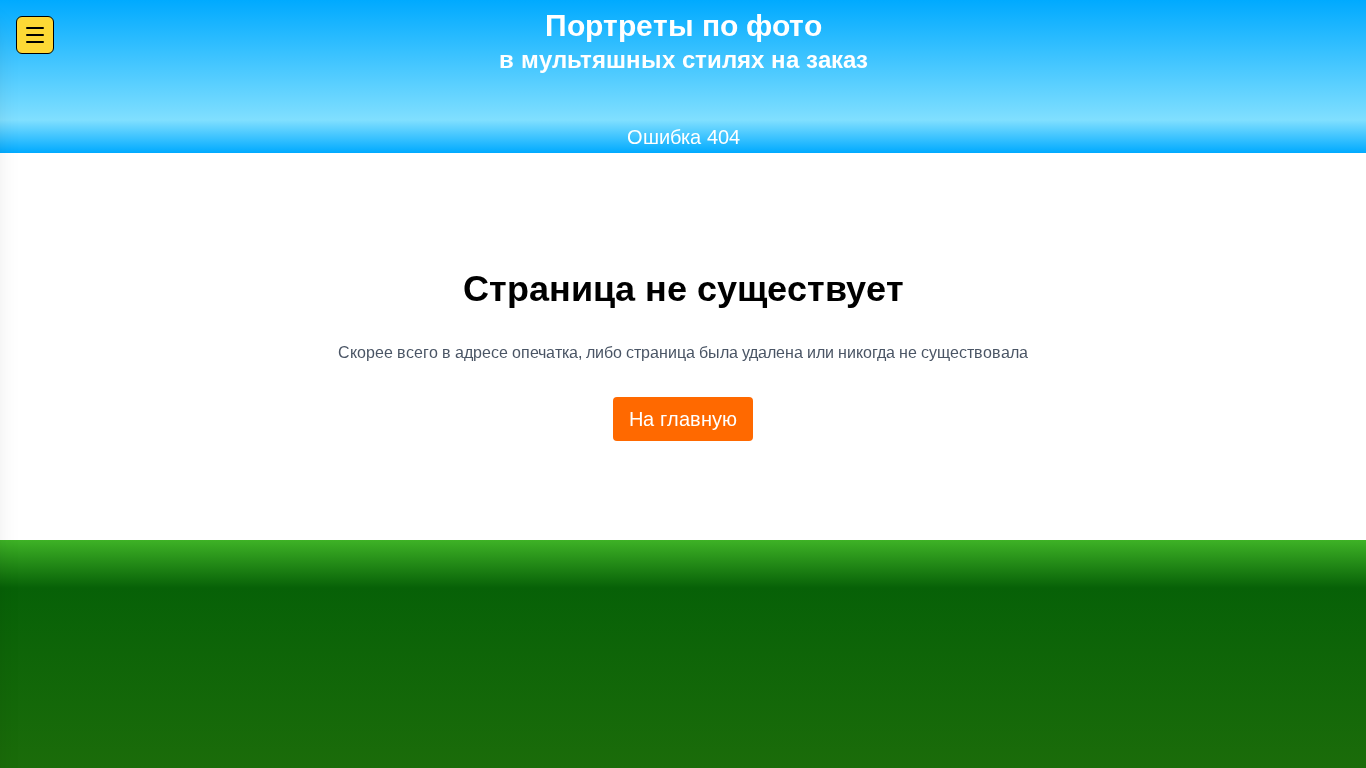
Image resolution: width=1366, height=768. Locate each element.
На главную (683, 419)
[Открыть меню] (35, 35)
